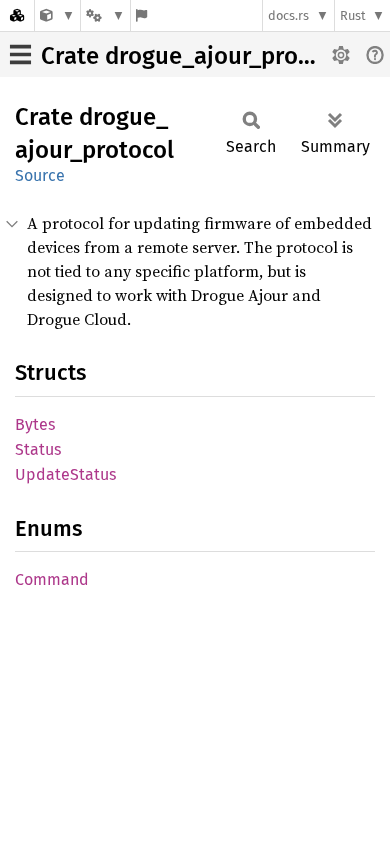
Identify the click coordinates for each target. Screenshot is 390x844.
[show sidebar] (20, 54)
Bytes (35, 424)
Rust (353, 15)
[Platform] (105, 15)
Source (40, 175)
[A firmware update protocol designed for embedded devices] (57, 15)
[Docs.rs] (17, 15)
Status (38, 449)
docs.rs (288, 15)
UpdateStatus (65, 474)
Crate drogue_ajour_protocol (197, 56)
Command (52, 579)
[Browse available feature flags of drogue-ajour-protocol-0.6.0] (141, 15)
